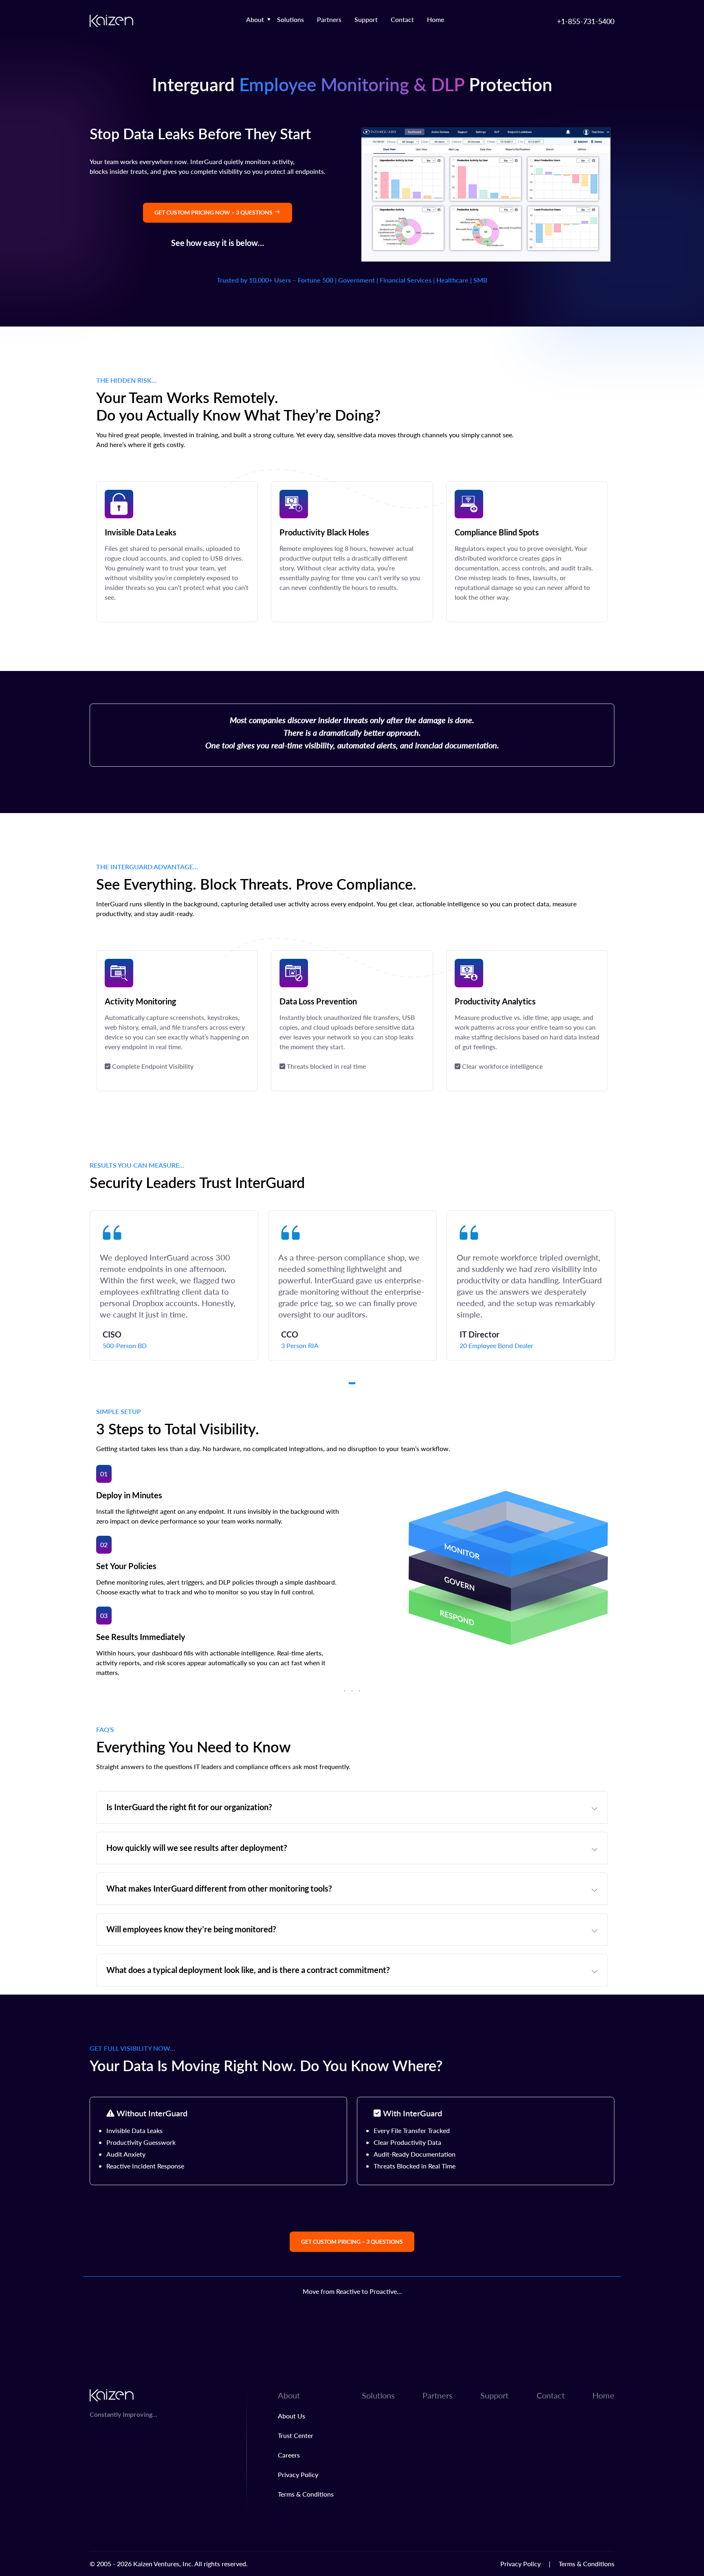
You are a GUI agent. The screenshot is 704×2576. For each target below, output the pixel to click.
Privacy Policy (298, 2474)
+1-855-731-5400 (586, 21)
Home (436, 19)
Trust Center (296, 2435)
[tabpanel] (174, 1286)
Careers (289, 2455)
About (255, 19)
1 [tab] (352, 1383)
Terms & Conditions (306, 2494)
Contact (402, 19)
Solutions (290, 19)
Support (366, 19)
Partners (329, 19)
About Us (291, 2416)
